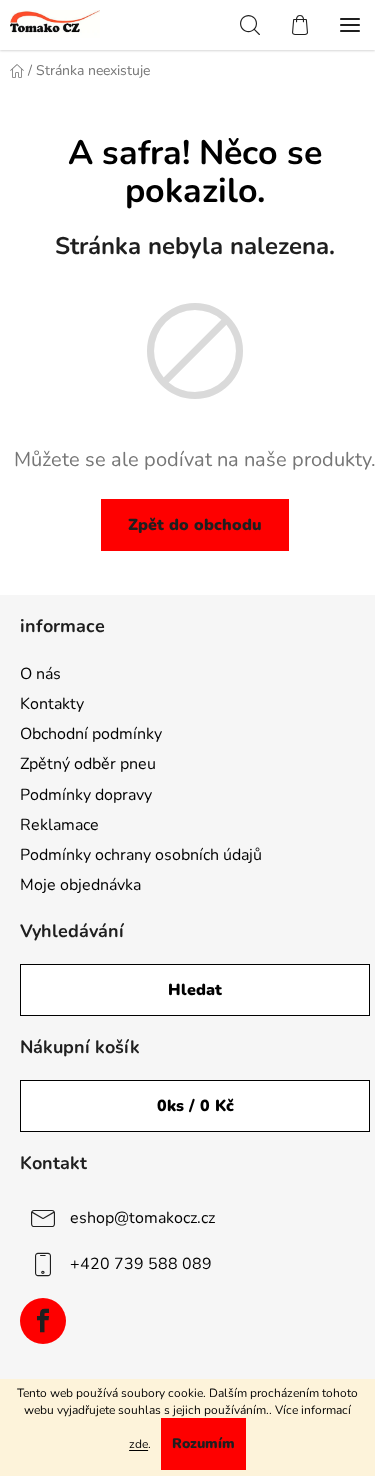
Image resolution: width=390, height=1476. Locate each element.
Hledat (195, 990)
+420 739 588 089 (141, 1263)
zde (138, 1444)
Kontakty (52, 704)
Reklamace (59, 825)
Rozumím (203, 1443)
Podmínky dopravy (86, 795)
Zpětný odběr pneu (88, 764)
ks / (195, 1106)
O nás (40, 674)
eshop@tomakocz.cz (142, 1217)
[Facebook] (43, 1321)
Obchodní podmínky (91, 734)
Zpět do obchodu (195, 525)
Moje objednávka (80, 885)
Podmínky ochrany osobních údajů (141, 855)
